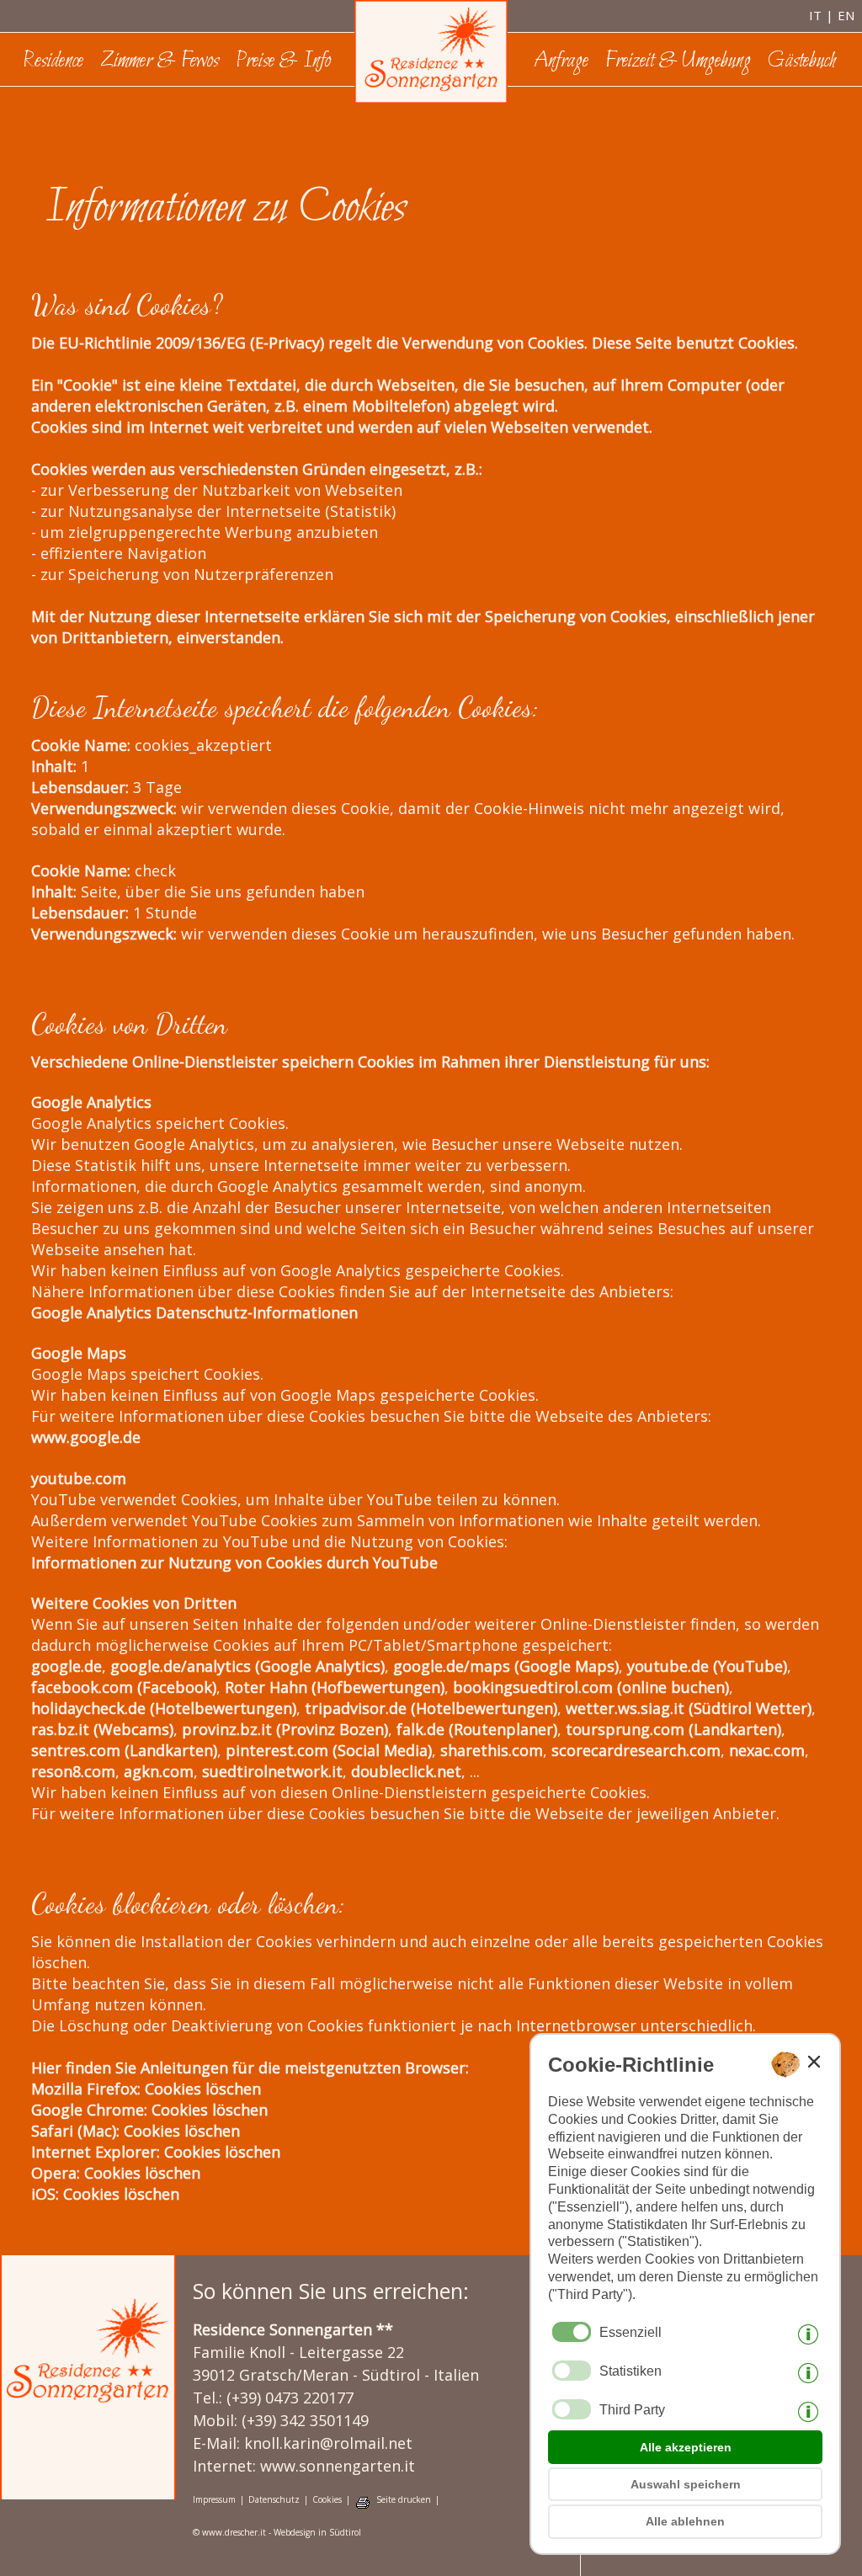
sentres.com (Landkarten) (124, 1750)
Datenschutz (274, 2500)
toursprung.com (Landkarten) (673, 1729)
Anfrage (561, 61)
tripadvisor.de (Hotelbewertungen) (431, 1708)
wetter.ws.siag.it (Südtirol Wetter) (689, 1708)
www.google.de (86, 1437)
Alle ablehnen (685, 2521)
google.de (67, 1666)
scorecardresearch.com (636, 1750)
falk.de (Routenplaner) (477, 1729)
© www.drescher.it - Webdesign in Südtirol (277, 2533)
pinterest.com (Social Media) (329, 1750)
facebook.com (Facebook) (124, 1687)
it (815, 15)
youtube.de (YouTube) (707, 1666)
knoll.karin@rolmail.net (328, 2443)
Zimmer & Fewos (160, 61)
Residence (53, 61)
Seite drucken (404, 2500)
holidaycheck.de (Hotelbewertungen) (164, 1708)
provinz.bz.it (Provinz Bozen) (285, 1729)
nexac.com (767, 1750)
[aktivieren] (572, 2371)
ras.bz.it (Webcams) (102, 1729)
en (846, 15)
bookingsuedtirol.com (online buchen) (591, 1687)
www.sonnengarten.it (338, 2466)
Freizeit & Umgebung (678, 61)
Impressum (214, 2500)
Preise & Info (283, 61)
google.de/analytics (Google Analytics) (247, 1666)
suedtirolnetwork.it (272, 1771)
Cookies (327, 2500)
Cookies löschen (203, 2089)
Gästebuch (802, 61)
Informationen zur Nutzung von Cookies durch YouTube (234, 1562)
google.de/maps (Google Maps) (506, 1666)
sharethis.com (492, 1750)
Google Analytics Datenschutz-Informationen (194, 1312)
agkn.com (159, 1771)
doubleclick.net (406, 1771)
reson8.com (73, 1771)
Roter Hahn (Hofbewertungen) (335, 1687)
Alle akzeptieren (686, 2447)
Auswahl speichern (686, 2484)
